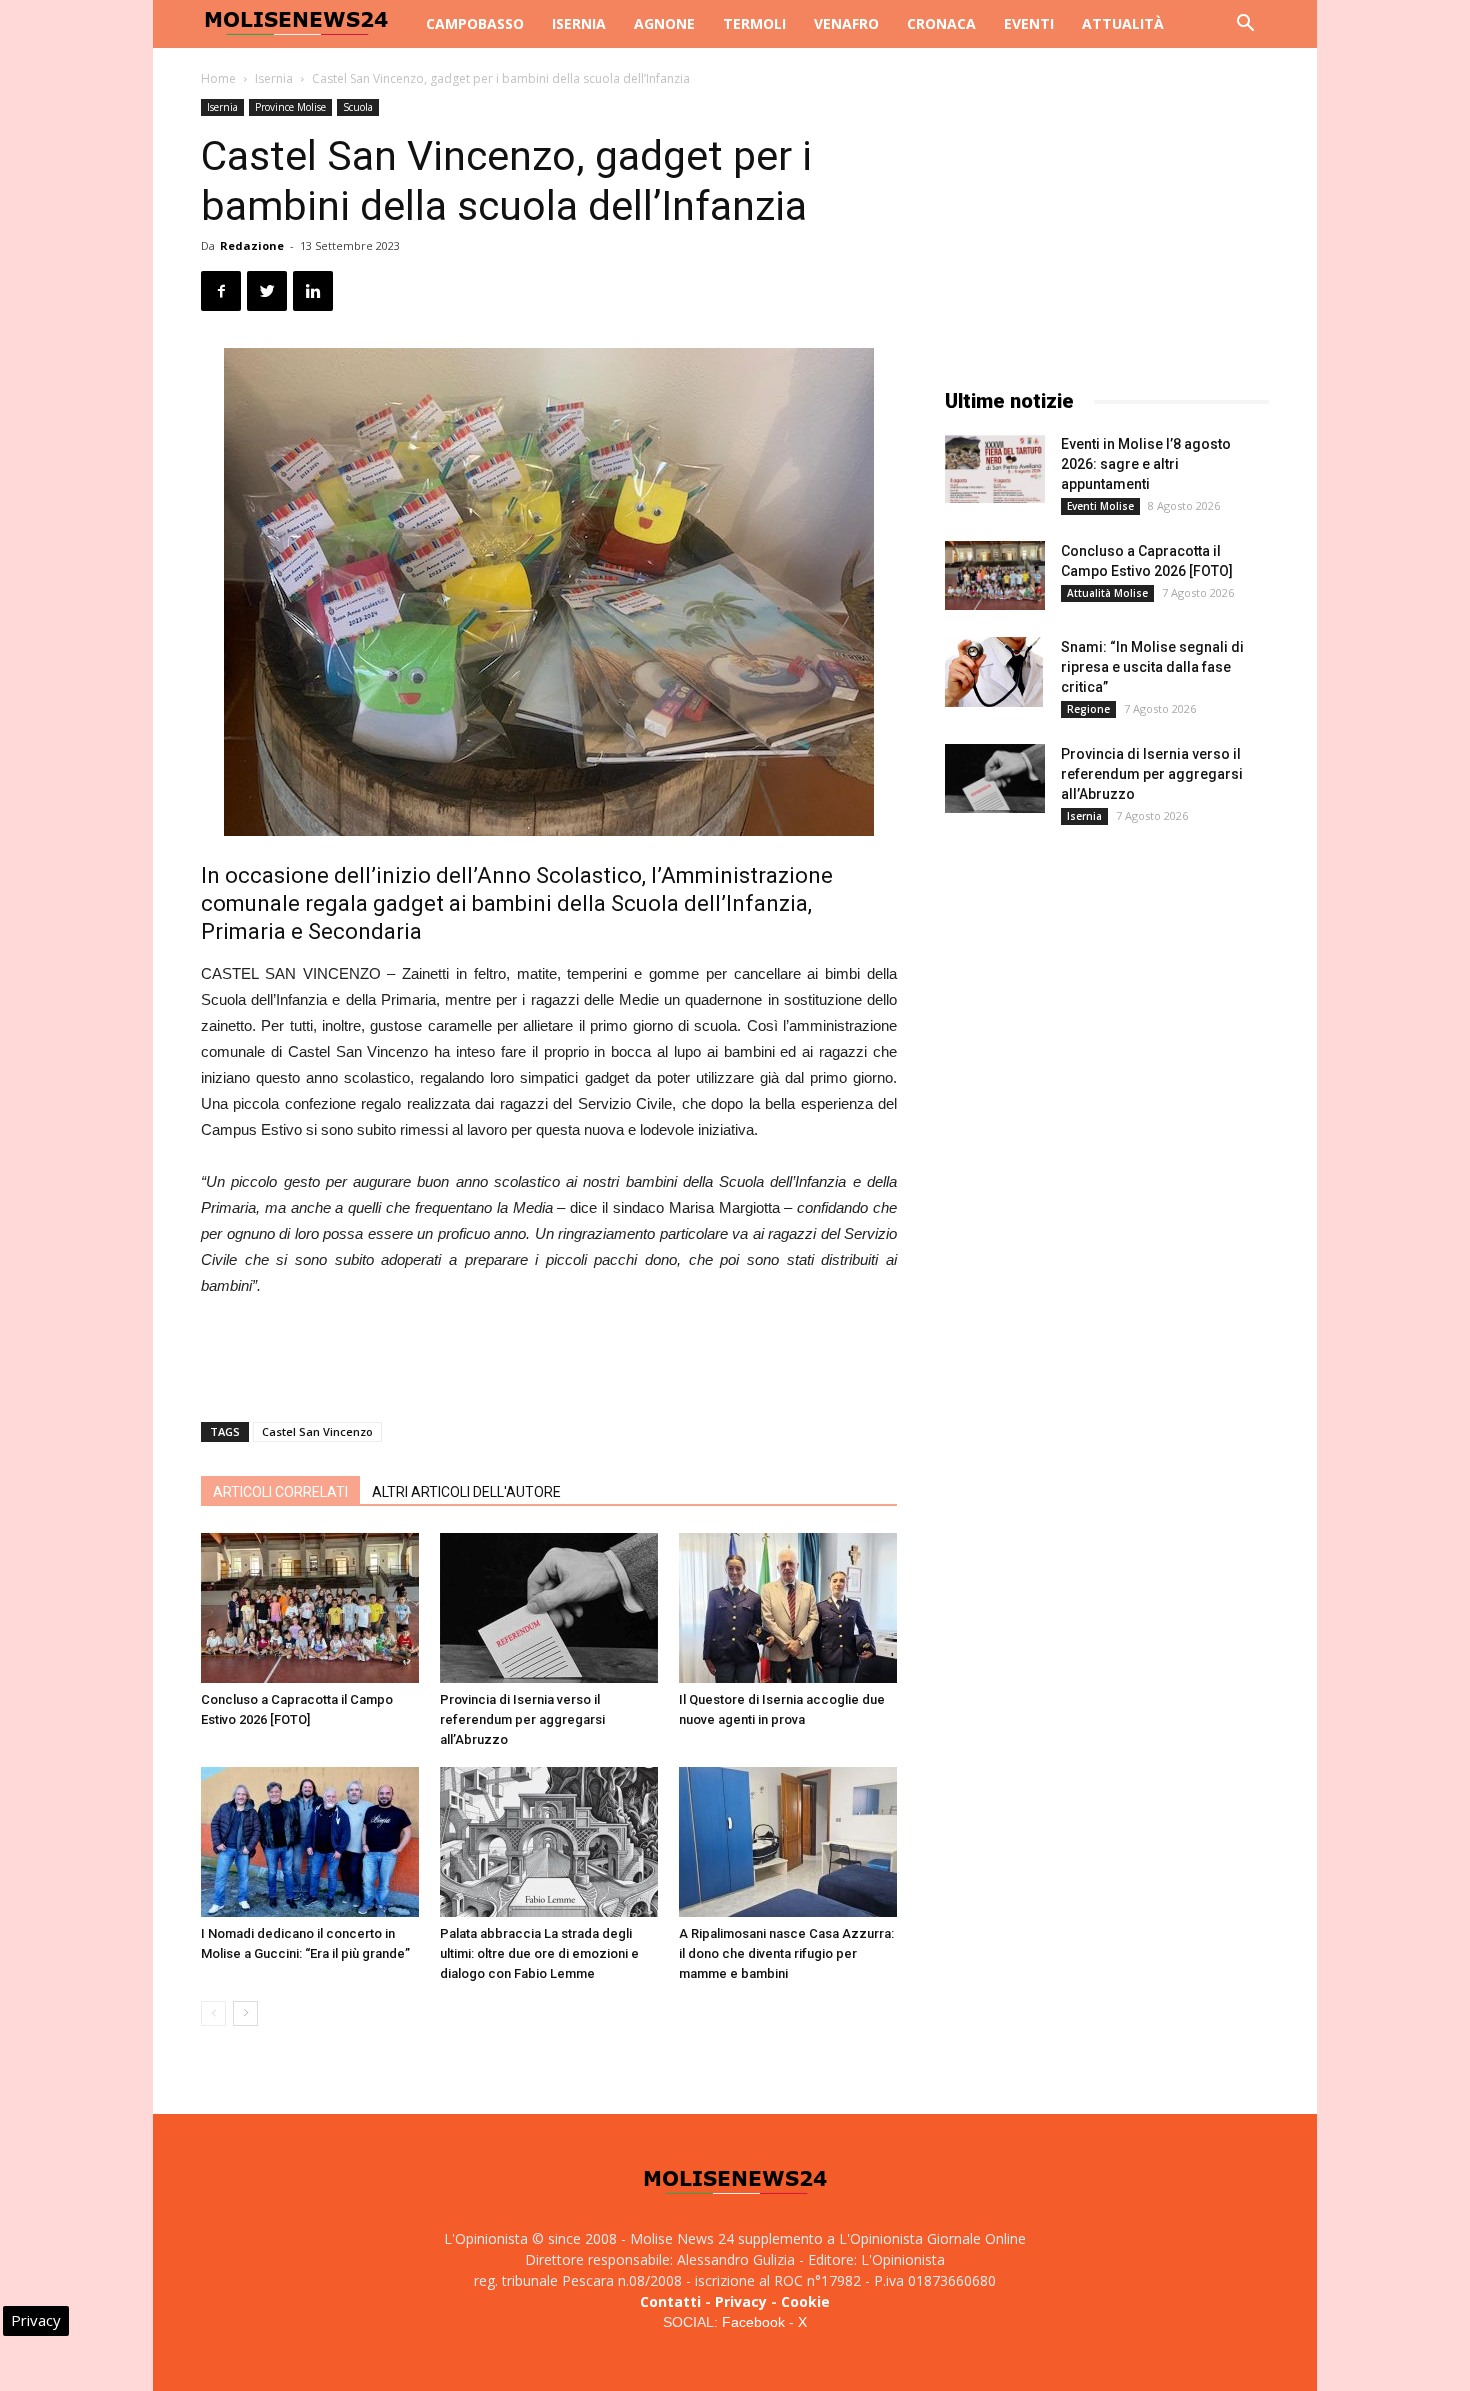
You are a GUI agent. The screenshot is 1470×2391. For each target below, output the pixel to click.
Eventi (1029, 23)
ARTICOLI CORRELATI (280, 1492)
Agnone (664, 23)
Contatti (670, 2301)
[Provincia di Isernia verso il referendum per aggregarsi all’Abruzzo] (549, 1608)
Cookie (805, 2301)
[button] (1245, 25)
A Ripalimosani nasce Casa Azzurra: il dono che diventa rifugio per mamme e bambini (786, 1953)
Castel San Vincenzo (317, 1431)
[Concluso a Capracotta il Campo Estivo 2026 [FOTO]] (310, 1608)
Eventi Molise (1100, 506)
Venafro (846, 23)
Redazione (252, 245)
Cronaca (941, 23)
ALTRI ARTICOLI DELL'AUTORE (466, 1492)
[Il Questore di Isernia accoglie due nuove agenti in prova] (788, 1608)
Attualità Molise (1107, 593)
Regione (1088, 709)
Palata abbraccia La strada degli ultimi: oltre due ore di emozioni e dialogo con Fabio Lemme (539, 1953)
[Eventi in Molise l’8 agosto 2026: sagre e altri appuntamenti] (995, 468)
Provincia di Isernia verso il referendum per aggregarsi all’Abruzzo (522, 1719)
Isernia (579, 23)
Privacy (741, 2301)
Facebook (753, 2322)
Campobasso (475, 23)
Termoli (754, 23)
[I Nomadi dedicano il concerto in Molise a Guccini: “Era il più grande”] (310, 1842)
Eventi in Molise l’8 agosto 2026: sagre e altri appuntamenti (1146, 464)
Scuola (358, 107)
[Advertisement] (549, 1355)
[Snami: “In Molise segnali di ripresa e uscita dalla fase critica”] (994, 672)
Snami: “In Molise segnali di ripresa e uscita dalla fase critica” (1152, 667)
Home (218, 78)
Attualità (1123, 23)
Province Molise (290, 107)
